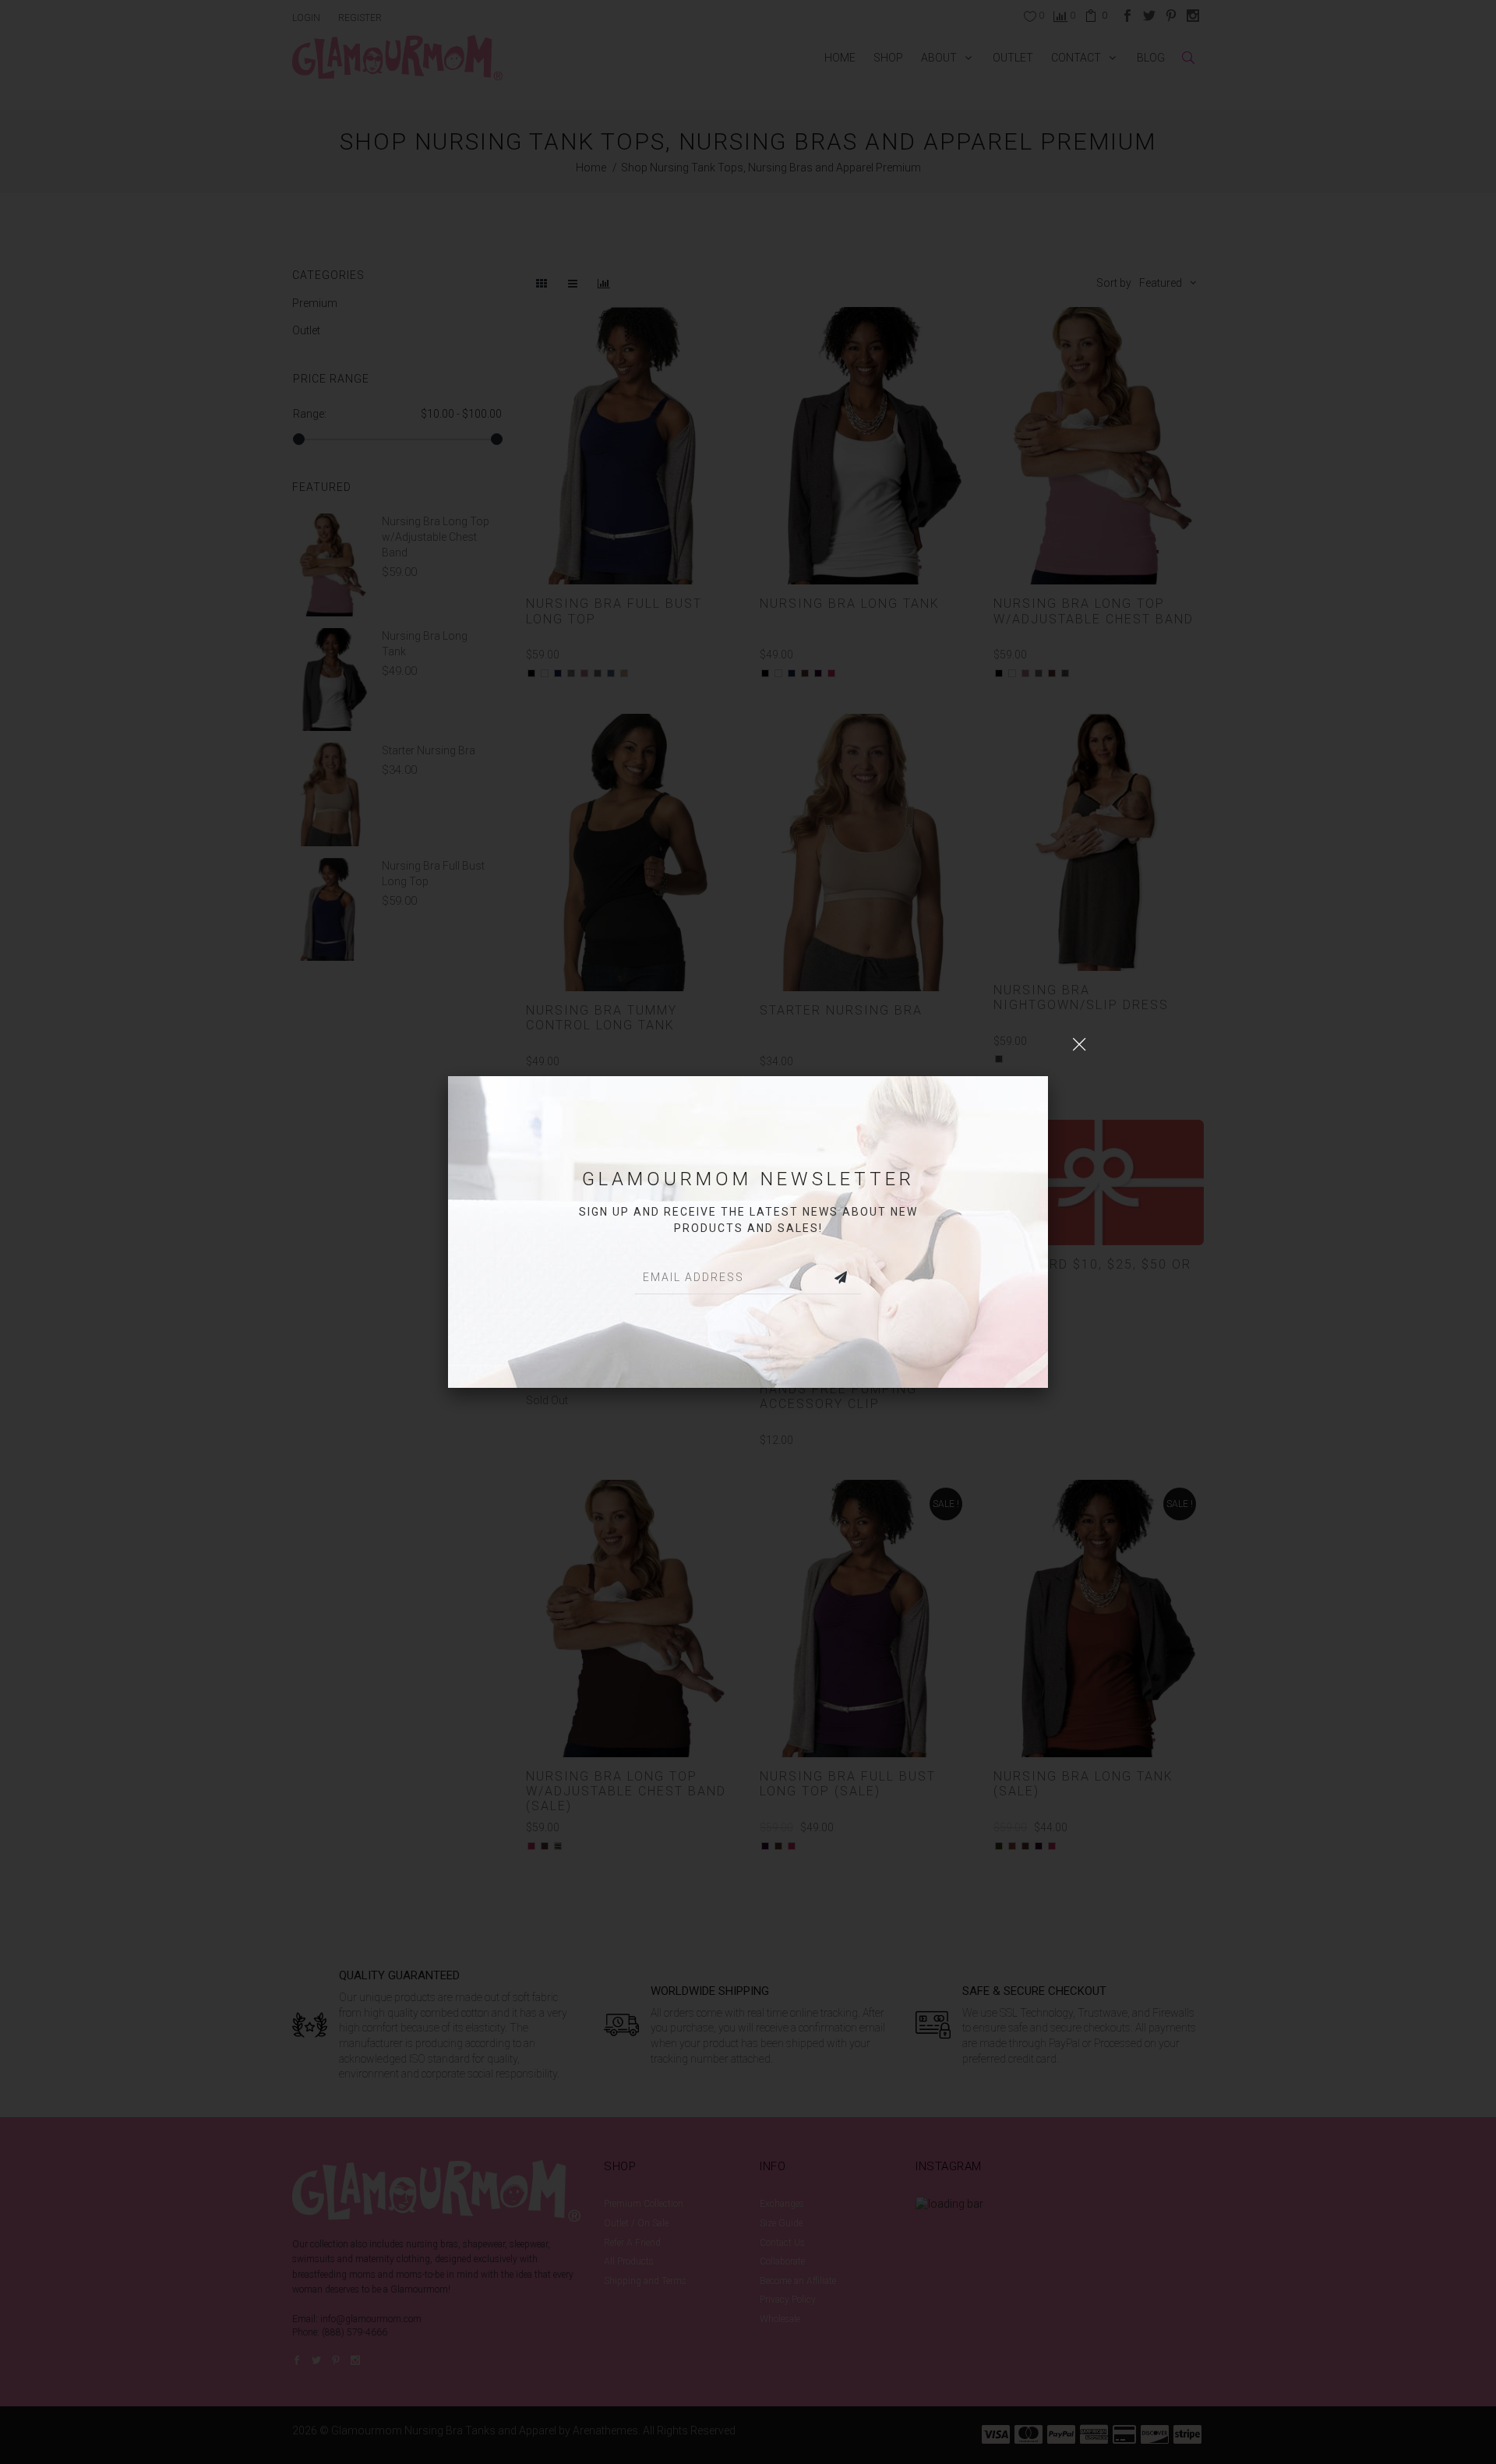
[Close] (1079, 1045)
